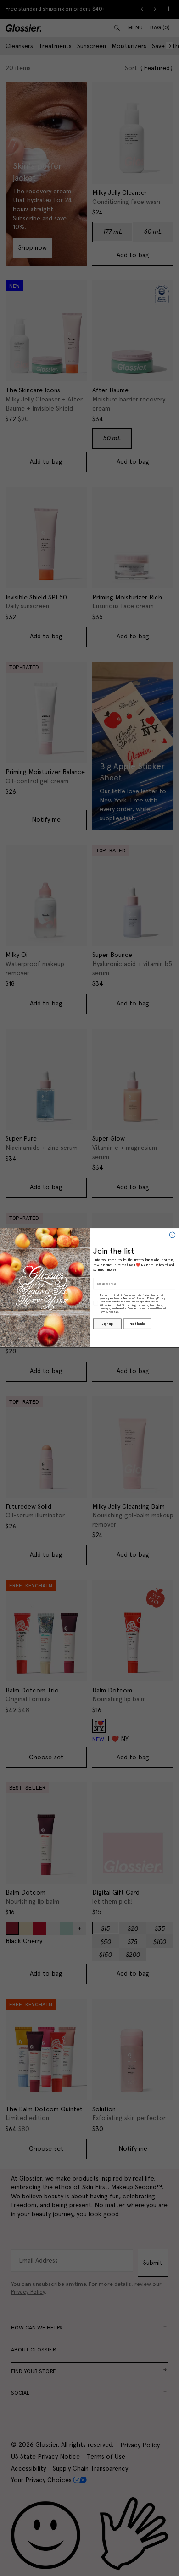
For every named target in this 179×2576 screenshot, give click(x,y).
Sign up (107, 1324)
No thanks (137, 1324)
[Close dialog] (172, 1235)
